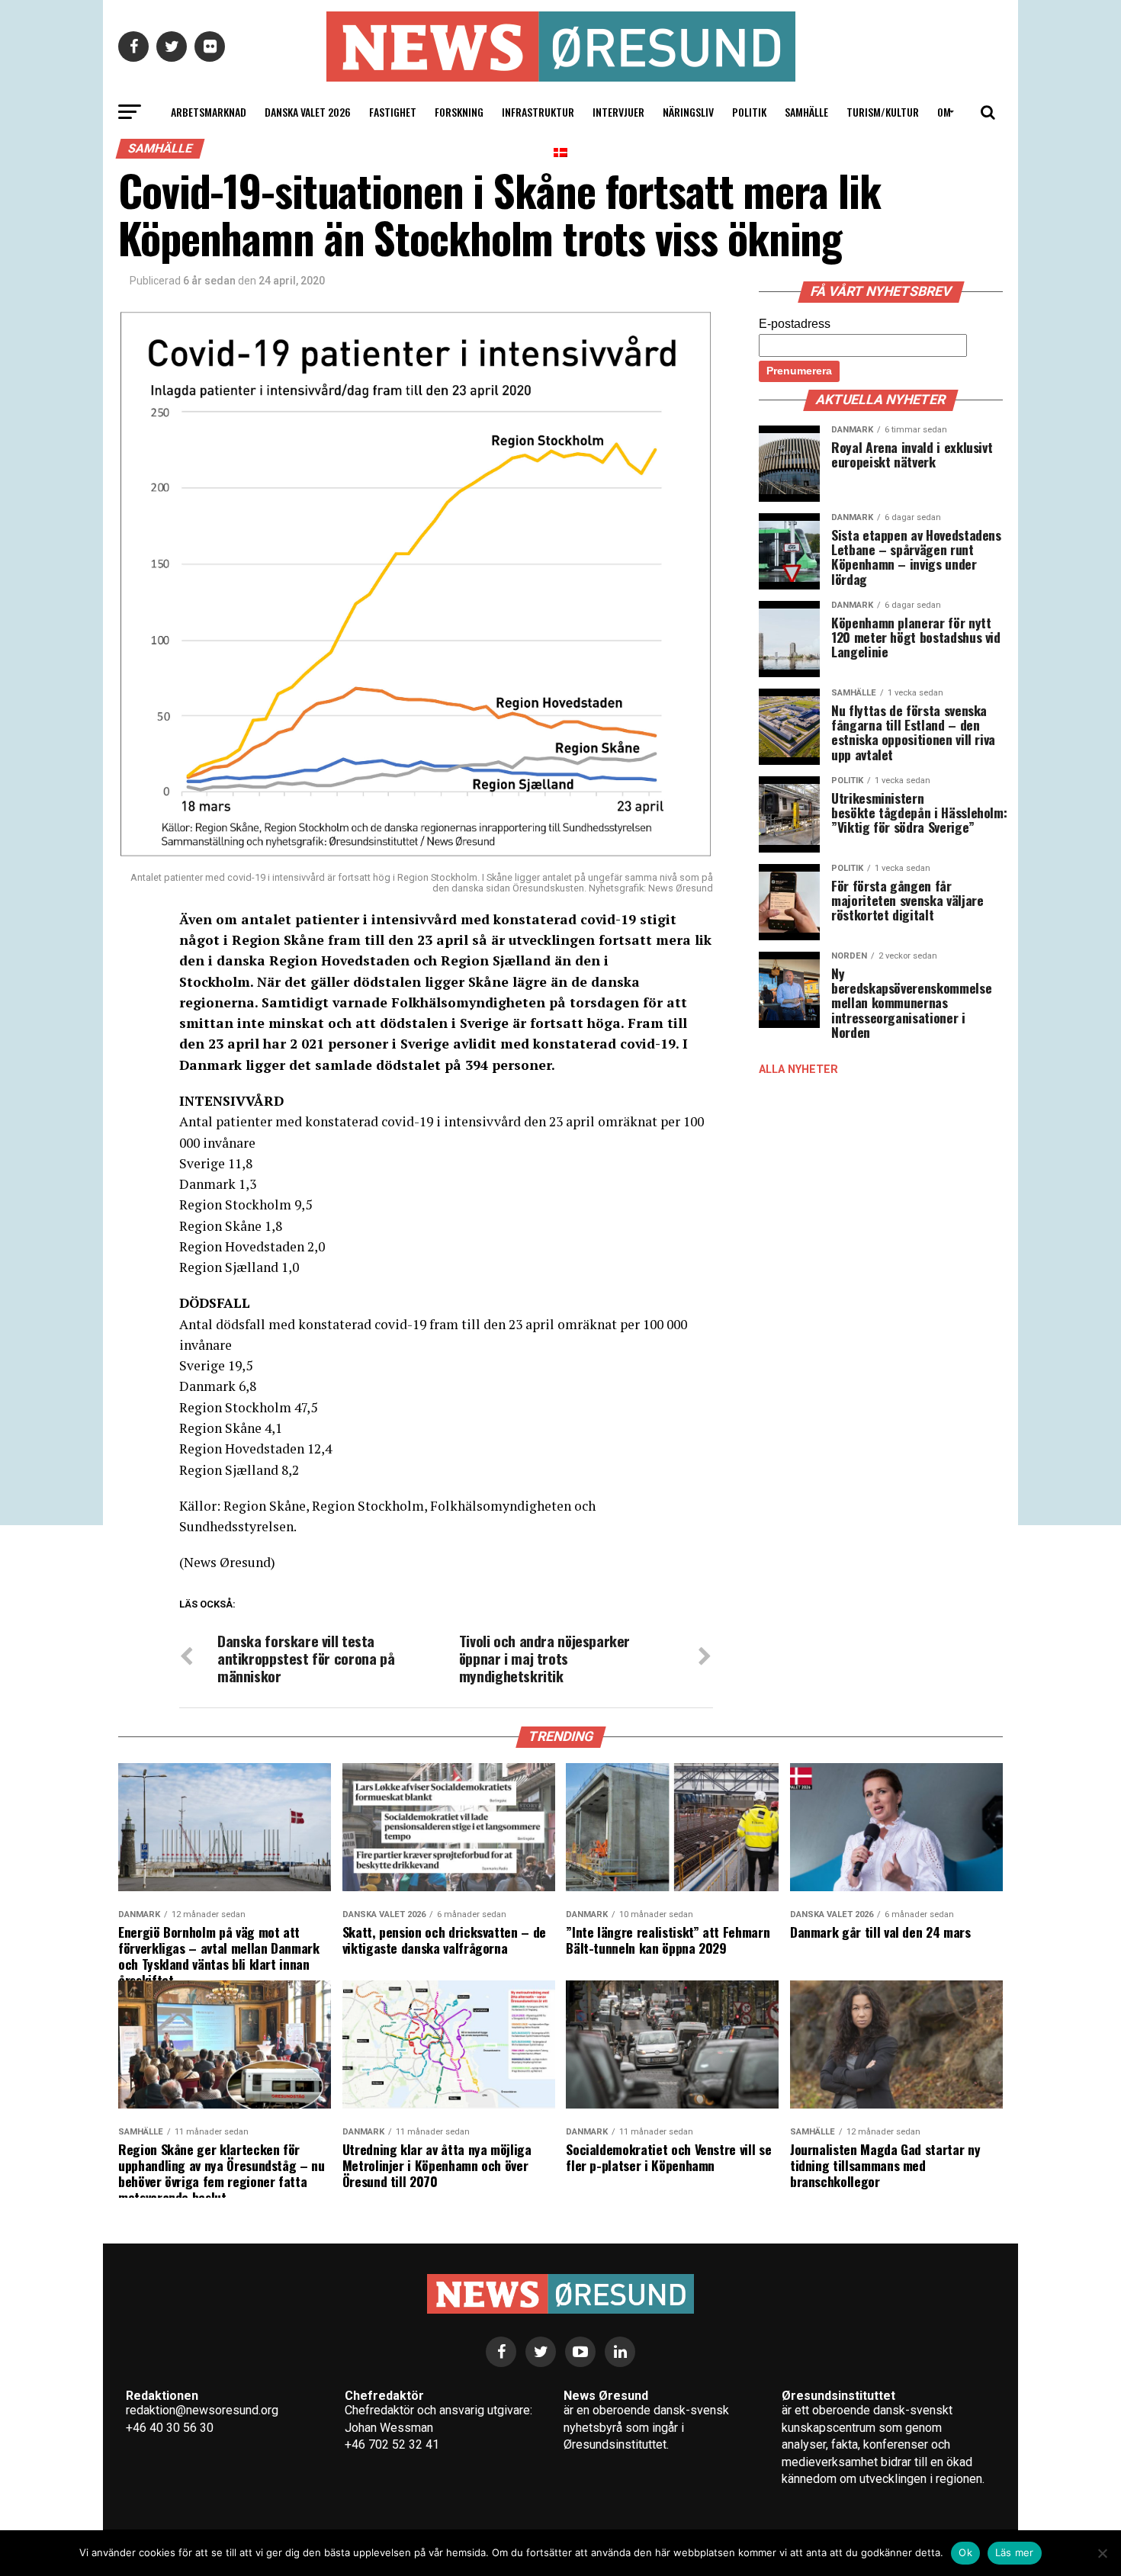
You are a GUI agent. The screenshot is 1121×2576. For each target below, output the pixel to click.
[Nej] (1102, 2553)
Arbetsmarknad (209, 112)
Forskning (459, 112)
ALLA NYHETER (798, 1070)
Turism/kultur (883, 112)
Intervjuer (618, 112)
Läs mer (1015, 2552)
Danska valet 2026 (308, 112)
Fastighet (393, 112)
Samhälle (806, 112)
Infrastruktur (538, 112)
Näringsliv (688, 112)
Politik (749, 112)
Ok (965, 2552)
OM (944, 112)
